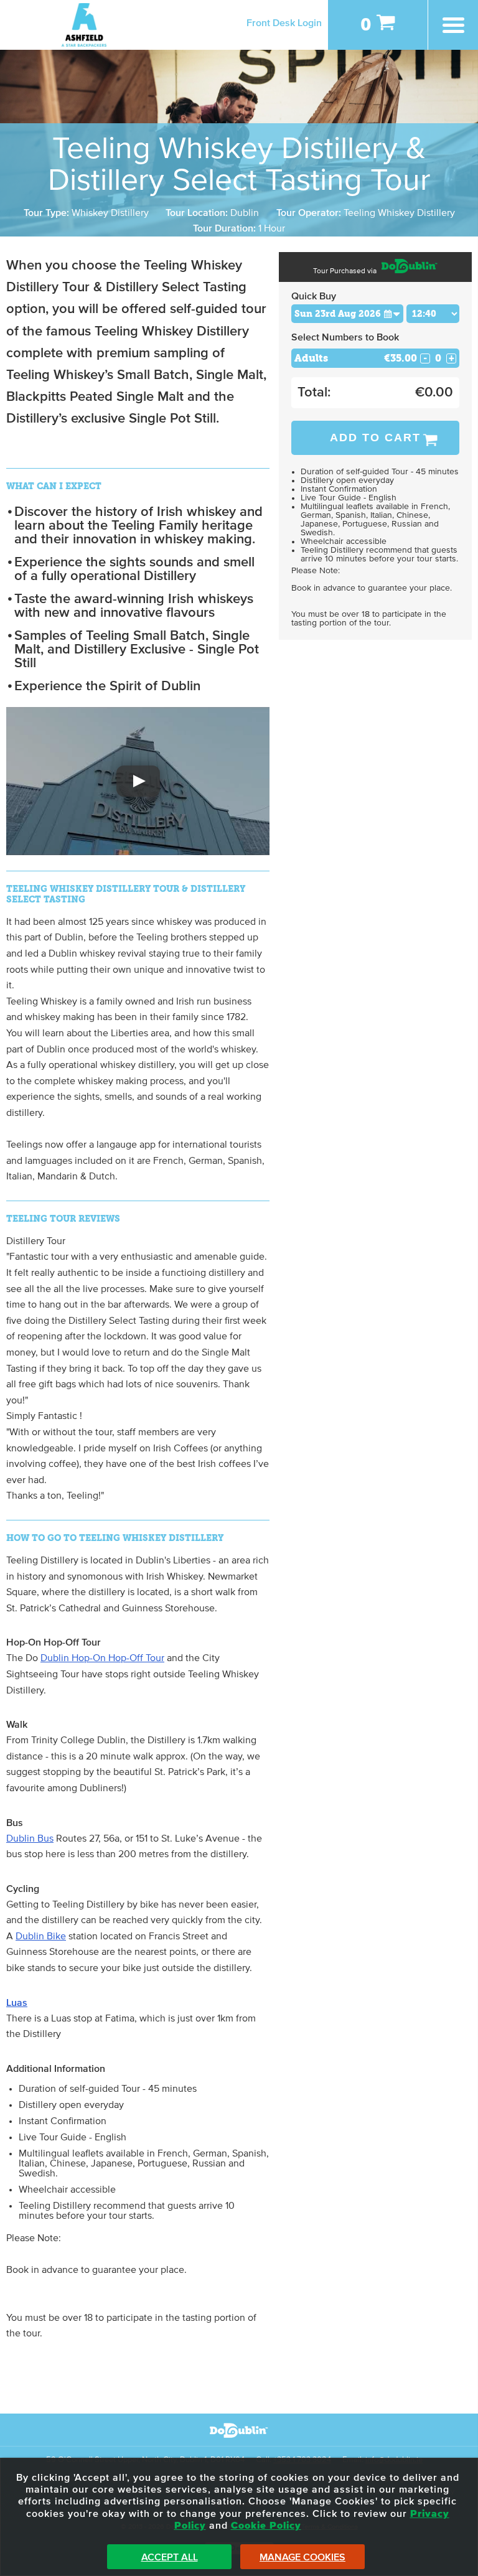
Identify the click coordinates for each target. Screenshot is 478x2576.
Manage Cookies (302, 2557)
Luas (17, 2003)
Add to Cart (375, 438)
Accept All (170, 2557)
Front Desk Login (284, 23)
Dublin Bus (30, 1838)
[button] (138, 781)
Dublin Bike (41, 1936)
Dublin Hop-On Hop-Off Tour (102, 1658)
